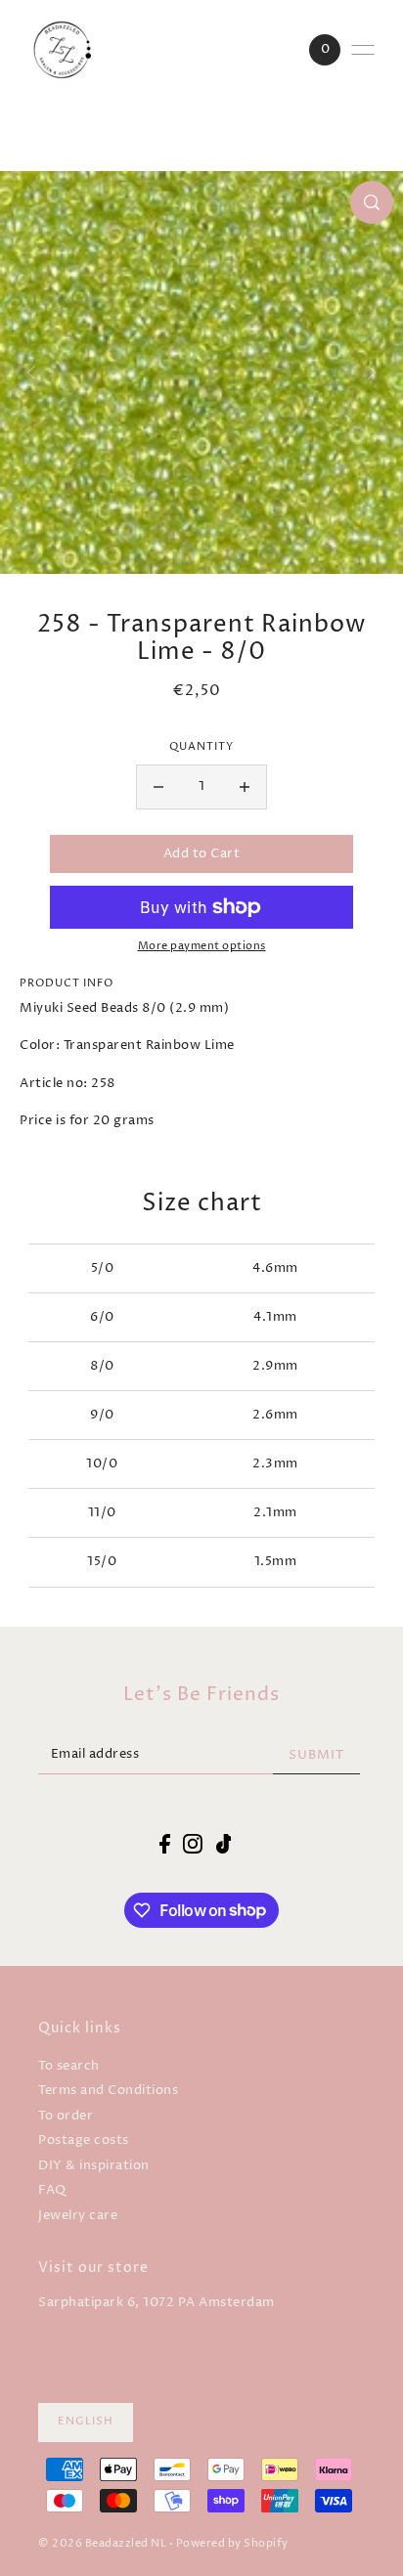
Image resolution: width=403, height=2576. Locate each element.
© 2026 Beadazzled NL (102, 2544)
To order (66, 2116)
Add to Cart (202, 854)
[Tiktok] (224, 1844)
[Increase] (245, 787)
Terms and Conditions (108, 2091)
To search (69, 2066)
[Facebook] (165, 1844)
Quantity (201, 747)
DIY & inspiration (94, 2166)
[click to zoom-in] (372, 202)
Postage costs (84, 2140)
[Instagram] (193, 1844)
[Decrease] (158, 787)
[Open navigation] (363, 50)
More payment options (202, 946)
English (86, 2422)
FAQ (52, 2190)
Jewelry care (78, 2216)
